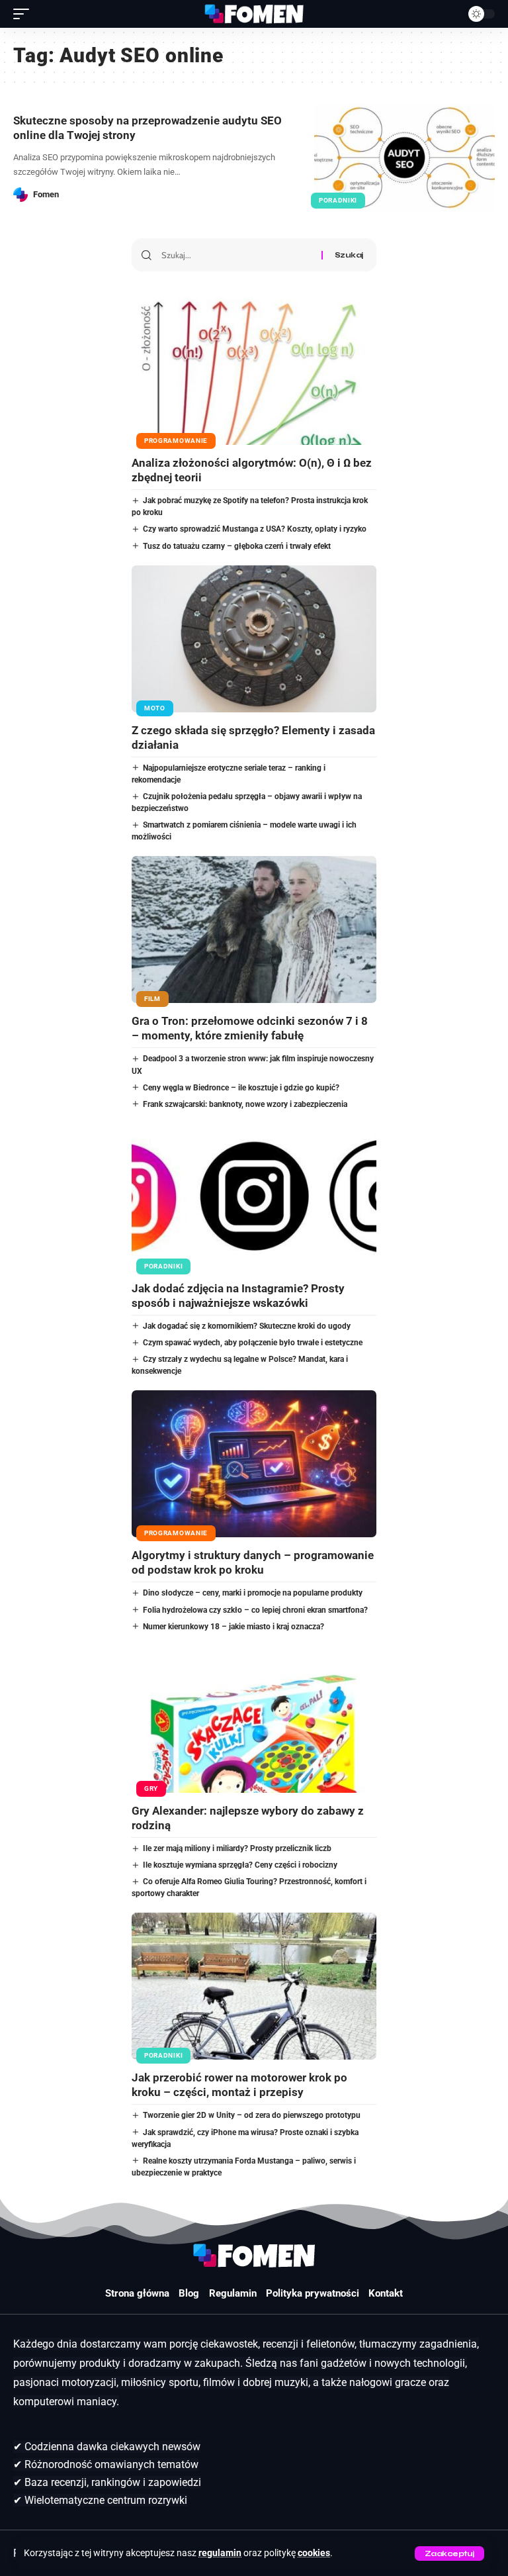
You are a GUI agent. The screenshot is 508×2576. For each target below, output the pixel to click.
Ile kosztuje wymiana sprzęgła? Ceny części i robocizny (240, 1865)
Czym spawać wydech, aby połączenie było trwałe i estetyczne (253, 1343)
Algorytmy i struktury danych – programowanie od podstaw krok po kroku (253, 1562)
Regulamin (233, 2293)
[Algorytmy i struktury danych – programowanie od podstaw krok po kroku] (254, 1464)
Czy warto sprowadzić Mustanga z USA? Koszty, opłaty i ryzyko (255, 529)
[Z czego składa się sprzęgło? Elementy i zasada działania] (254, 639)
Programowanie (176, 441)
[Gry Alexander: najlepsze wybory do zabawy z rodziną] (254, 1719)
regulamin (220, 2553)
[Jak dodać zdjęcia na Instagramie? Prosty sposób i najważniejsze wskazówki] (254, 1197)
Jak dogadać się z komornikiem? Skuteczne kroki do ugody (247, 1326)
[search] (448, 14)
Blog (189, 2293)
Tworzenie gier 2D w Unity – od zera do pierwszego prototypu (252, 2115)
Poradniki (338, 200)
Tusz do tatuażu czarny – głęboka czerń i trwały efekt (237, 546)
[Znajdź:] (236, 255)
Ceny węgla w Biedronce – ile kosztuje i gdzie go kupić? (241, 1088)
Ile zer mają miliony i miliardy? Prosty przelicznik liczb (237, 1848)
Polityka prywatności (313, 2293)
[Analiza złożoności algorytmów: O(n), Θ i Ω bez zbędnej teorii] (254, 371)
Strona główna (137, 2293)
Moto (155, 708)
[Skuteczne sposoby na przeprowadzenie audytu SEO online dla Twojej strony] (404, 158)
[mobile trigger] (24, 14)
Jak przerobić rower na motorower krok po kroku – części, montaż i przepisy (239, 2085)
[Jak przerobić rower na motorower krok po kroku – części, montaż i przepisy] (254, 1986)
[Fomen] (254, 14)
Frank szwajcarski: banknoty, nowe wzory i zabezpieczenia (245, 1104)
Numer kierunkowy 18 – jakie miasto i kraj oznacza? (233, 1627)
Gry (151, 1789)
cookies (314, 2553)
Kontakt (386, 2293)
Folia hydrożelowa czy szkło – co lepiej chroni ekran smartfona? (255, 1610)
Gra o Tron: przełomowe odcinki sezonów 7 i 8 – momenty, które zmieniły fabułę (250, 1028)
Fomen (46, 194)
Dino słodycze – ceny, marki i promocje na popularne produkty (253, 1593)
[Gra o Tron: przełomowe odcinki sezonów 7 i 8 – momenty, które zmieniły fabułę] (254, 930)
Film (152, 999)
